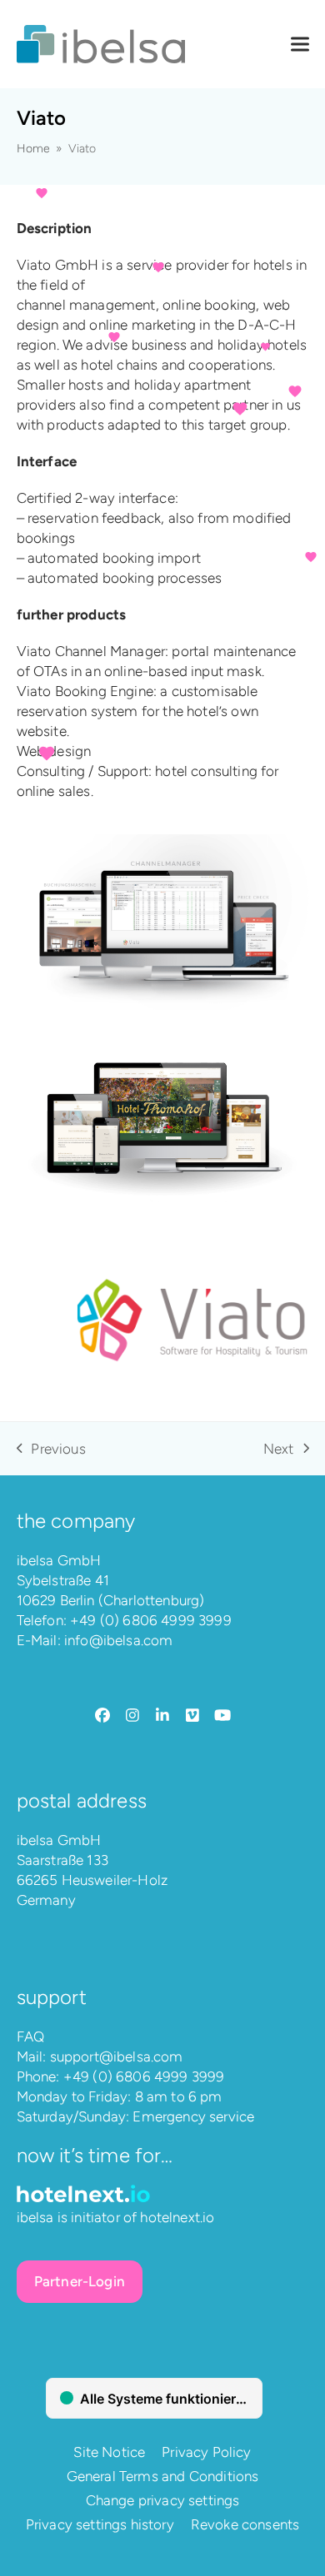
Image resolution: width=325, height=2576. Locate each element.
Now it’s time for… (95, 2155)
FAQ (31, 2036)
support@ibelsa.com (117, 2056)
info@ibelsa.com (119, 1640)
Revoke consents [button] (245, 2524)
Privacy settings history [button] (100, 2524)
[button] (300, 45)
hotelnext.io (177, 2217)
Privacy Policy (206, 2452)
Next (279, 1450)
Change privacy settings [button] (163, 2500)
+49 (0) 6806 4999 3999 (151, 1620)
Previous (51, 1450)
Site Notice (109, 2452)
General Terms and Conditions (163, 2476)
